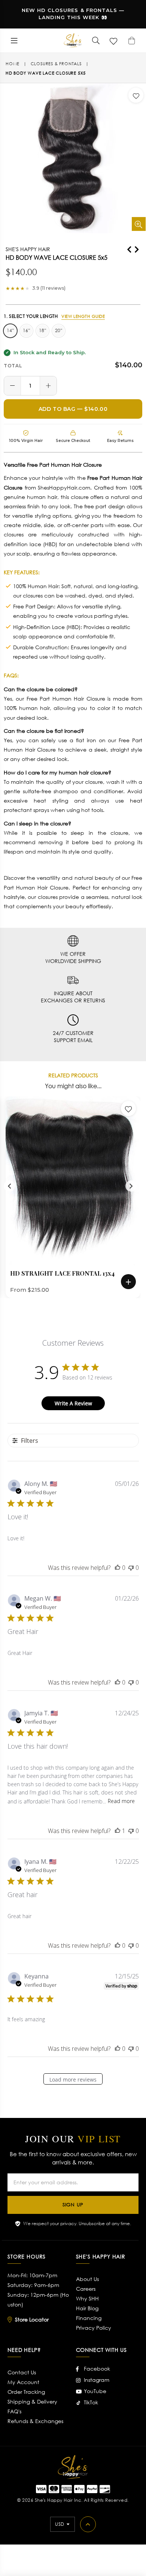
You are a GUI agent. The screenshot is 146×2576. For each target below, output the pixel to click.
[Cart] (132, 40)
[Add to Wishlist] (136, 95)
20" (59, 330)
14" (10, 330)
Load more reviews (73, 2080)
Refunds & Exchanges (35, 2421)
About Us (87, 2279)
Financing (89, 2318)
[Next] (137, 248)
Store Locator (32, 2319)
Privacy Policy (94, 2328)
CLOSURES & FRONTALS (56, 64)
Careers (86, 2289)
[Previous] (129, 248)
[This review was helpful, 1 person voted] (118, 1831)
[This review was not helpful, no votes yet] (131, 1568)
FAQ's (14, 2411)
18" (42, 330)
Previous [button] (9, 1186)
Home (13, 64)
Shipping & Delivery (32, 2402)
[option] (70, 1197)
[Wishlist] (114, 40)
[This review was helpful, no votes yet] (118, 1568)
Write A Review (73, 1403)
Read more (121, 1801)
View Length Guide (83, 316)
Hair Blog (87, 2308)
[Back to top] (88, 2524)
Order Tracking (26, 2392)
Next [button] (131, 1186)
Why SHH (87, 2298)
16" (26, 330)
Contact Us (22, 2372)
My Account (23, 2382)
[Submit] (96, 40)
